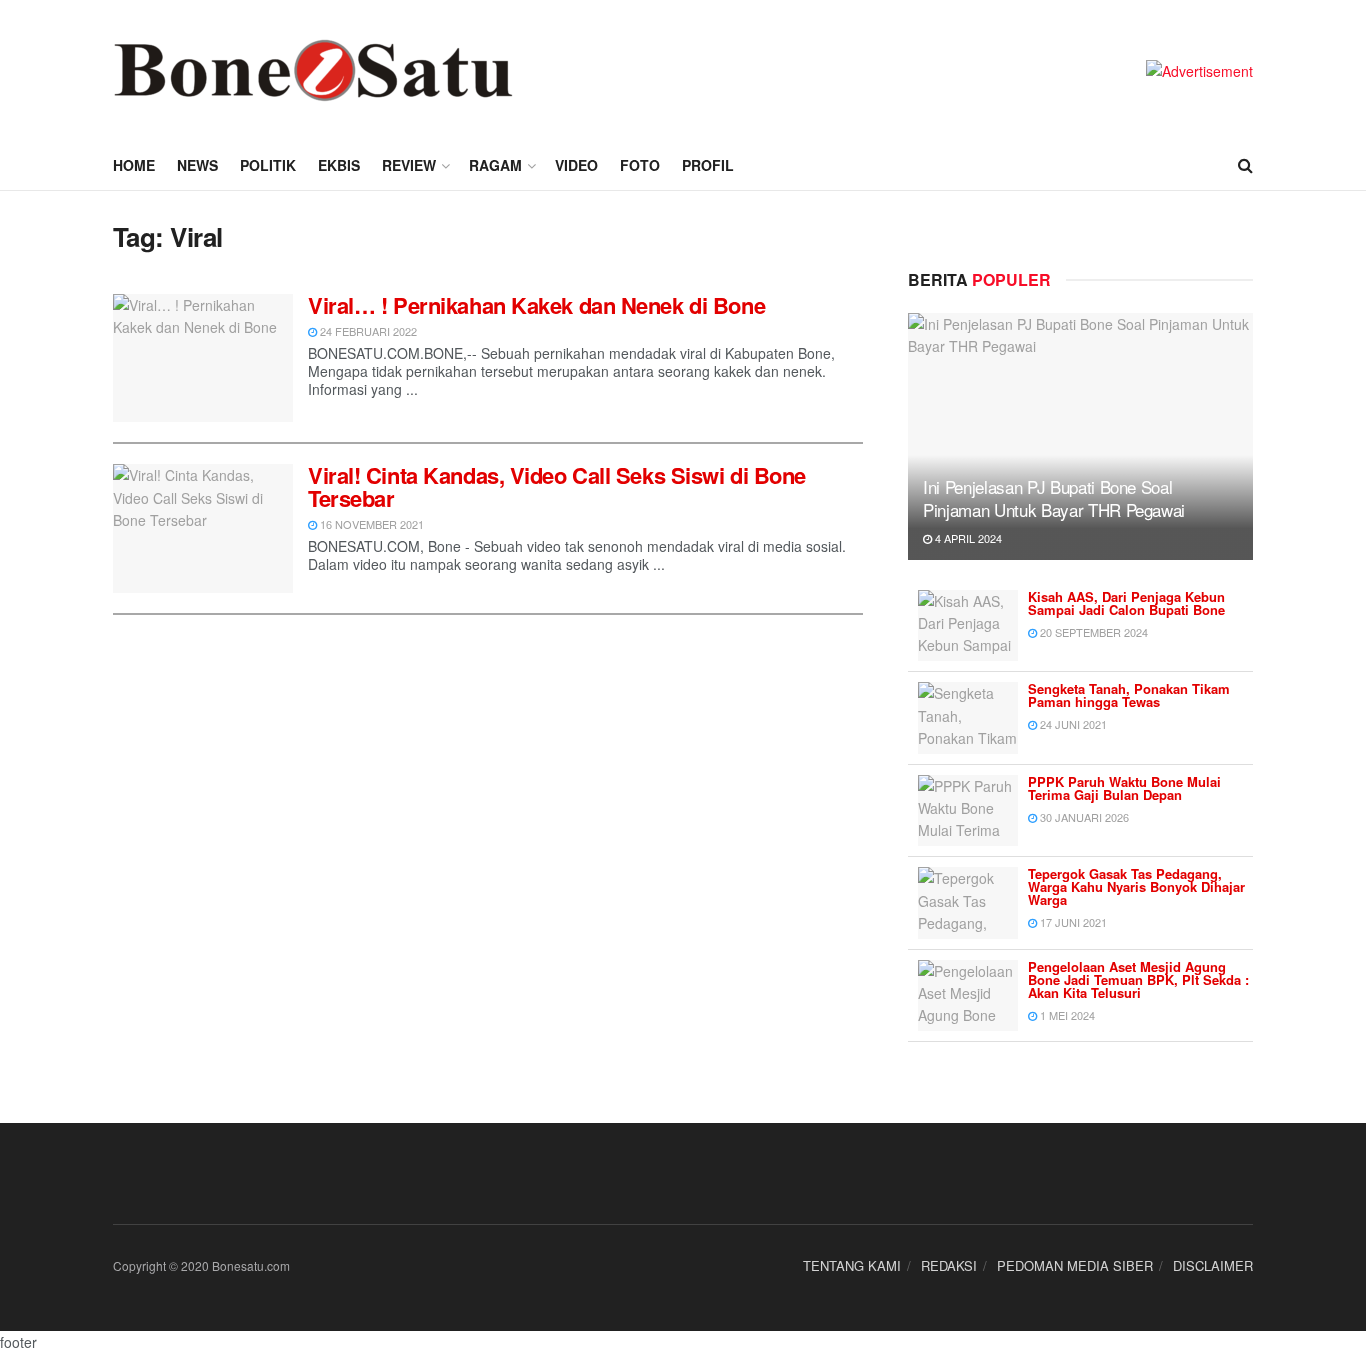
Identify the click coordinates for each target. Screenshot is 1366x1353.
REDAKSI (949, 1265)
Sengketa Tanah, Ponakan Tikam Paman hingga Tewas (1129, 695)
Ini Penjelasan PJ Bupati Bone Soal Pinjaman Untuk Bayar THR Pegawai (1054, 498)
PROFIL (708, 165)
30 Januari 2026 (1083, 817)
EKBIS (339, 165)
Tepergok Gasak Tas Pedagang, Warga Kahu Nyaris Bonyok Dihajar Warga (1136, 886)
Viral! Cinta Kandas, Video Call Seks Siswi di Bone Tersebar (557, 486)
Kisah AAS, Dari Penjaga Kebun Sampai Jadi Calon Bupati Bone (1126, 603)
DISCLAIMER (1213, 1265)
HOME (134, 165)
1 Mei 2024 (1066, 1015)
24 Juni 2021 (1072, 724)
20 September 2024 (1092, 632)
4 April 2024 (967, 538)
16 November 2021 (370, 524)
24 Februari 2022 (367, 331)
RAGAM (495, 165)
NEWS (197, 165)
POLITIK (268, 165)
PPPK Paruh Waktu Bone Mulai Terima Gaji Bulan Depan (1124, 788)
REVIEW (409, 165)
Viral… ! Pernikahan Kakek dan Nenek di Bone (536, 305)
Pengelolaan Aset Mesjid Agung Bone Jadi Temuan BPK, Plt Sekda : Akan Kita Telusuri (1138, 979)
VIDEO (576, 165)
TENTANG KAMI (852, 1265)
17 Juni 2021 (1072, 922)
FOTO (640, 165)
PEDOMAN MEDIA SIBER (1075, 1265)
